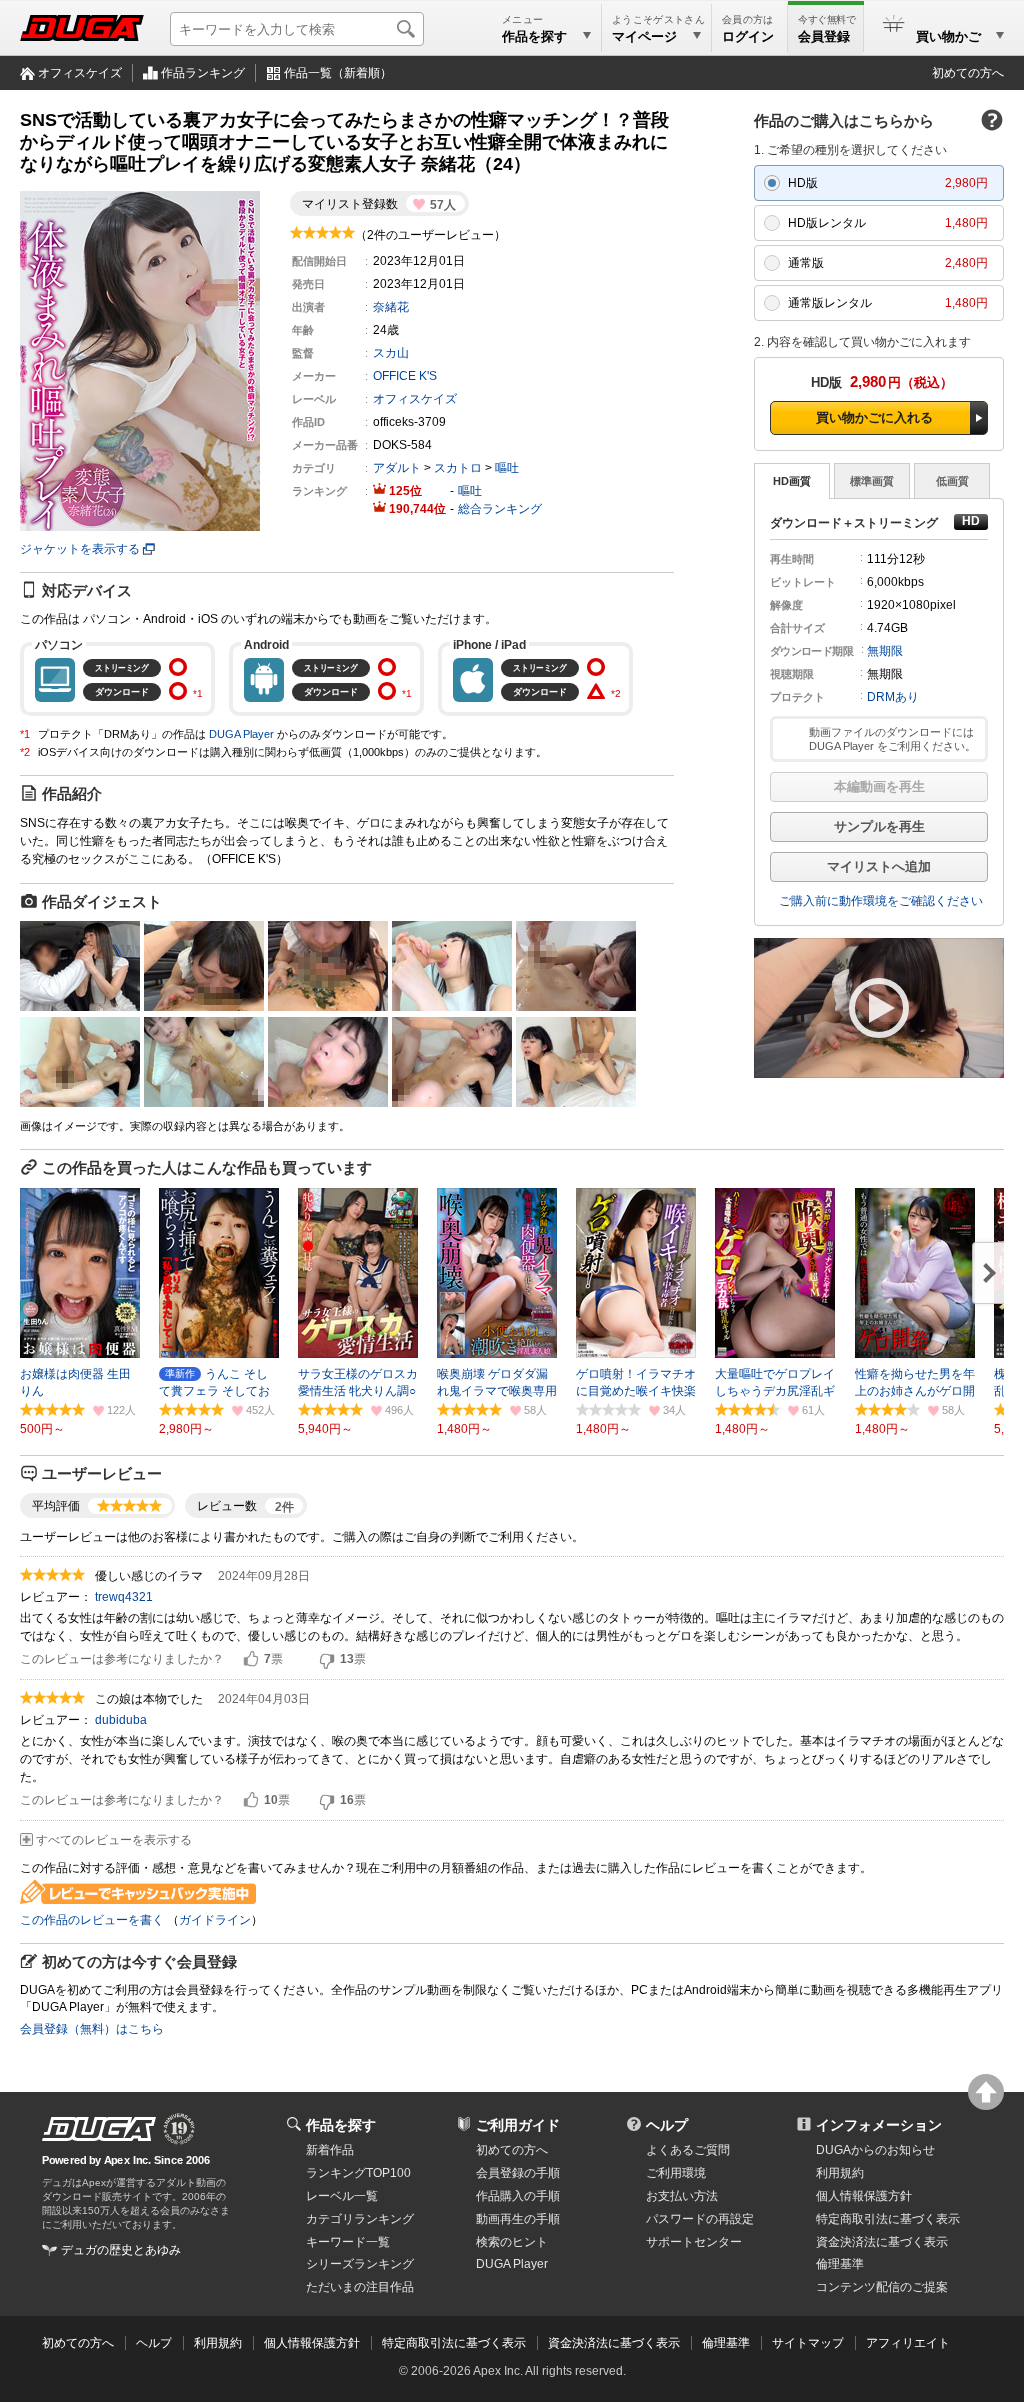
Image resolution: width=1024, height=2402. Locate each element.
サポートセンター (694, 2242)
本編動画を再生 (879, 786)
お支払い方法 (682, 2196)
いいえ (327, 1660)
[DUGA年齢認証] (99, 2129)
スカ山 (391, 353)
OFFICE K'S (405, 376)
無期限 (885, 651)
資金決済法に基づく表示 (614, 2343)
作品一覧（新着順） (338, 73)
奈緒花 (391, 307)
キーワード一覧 (348, 2242)
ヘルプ (667, 2125)
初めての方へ (968, 73)
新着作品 (330, 2150)
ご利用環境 (676, 2173)
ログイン (748, 36)
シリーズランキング (360, 2264)
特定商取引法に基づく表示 (454, 2343)
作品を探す (341, 2125)
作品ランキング (203, 73)
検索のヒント (512, 2242)
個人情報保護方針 (864, 2196)
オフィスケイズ (80, 73)
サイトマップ (808, 2343)
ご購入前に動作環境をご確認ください (881, 901)
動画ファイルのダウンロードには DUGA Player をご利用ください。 (892, 739)
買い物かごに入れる (874, 417)
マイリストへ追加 (879, 866)
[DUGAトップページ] (82, 28)
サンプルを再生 (879, 826)
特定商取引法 (888, 2219)
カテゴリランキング (360, 2219)
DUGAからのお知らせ (875, 2150)
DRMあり (893, 697)
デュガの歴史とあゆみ (121, 2250)
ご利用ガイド (518, 2125)
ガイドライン (215, 1920)
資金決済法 (882, 2242)
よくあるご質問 (688, 2150)
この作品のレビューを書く (92, 1920)
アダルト (397, 468)
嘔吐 (507, 468)
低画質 (952, 481)
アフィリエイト (908, 2343)
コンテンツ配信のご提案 (882, 2287)
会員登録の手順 (518, 2173)
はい (251, 1660)
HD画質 (792, 481)
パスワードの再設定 (700, 2219)
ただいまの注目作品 (360, 2287)
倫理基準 (840, 2264)
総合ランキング (500, 509)
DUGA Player (241, 734)
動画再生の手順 (518, 2219)
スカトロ (458, 468)
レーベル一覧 (342, 2196)
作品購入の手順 (518, 2196)
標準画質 (872, 481)
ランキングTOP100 (358, 2173)
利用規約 (840, 2173)
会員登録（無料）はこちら (92, 2029)
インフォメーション (879, 2125)
